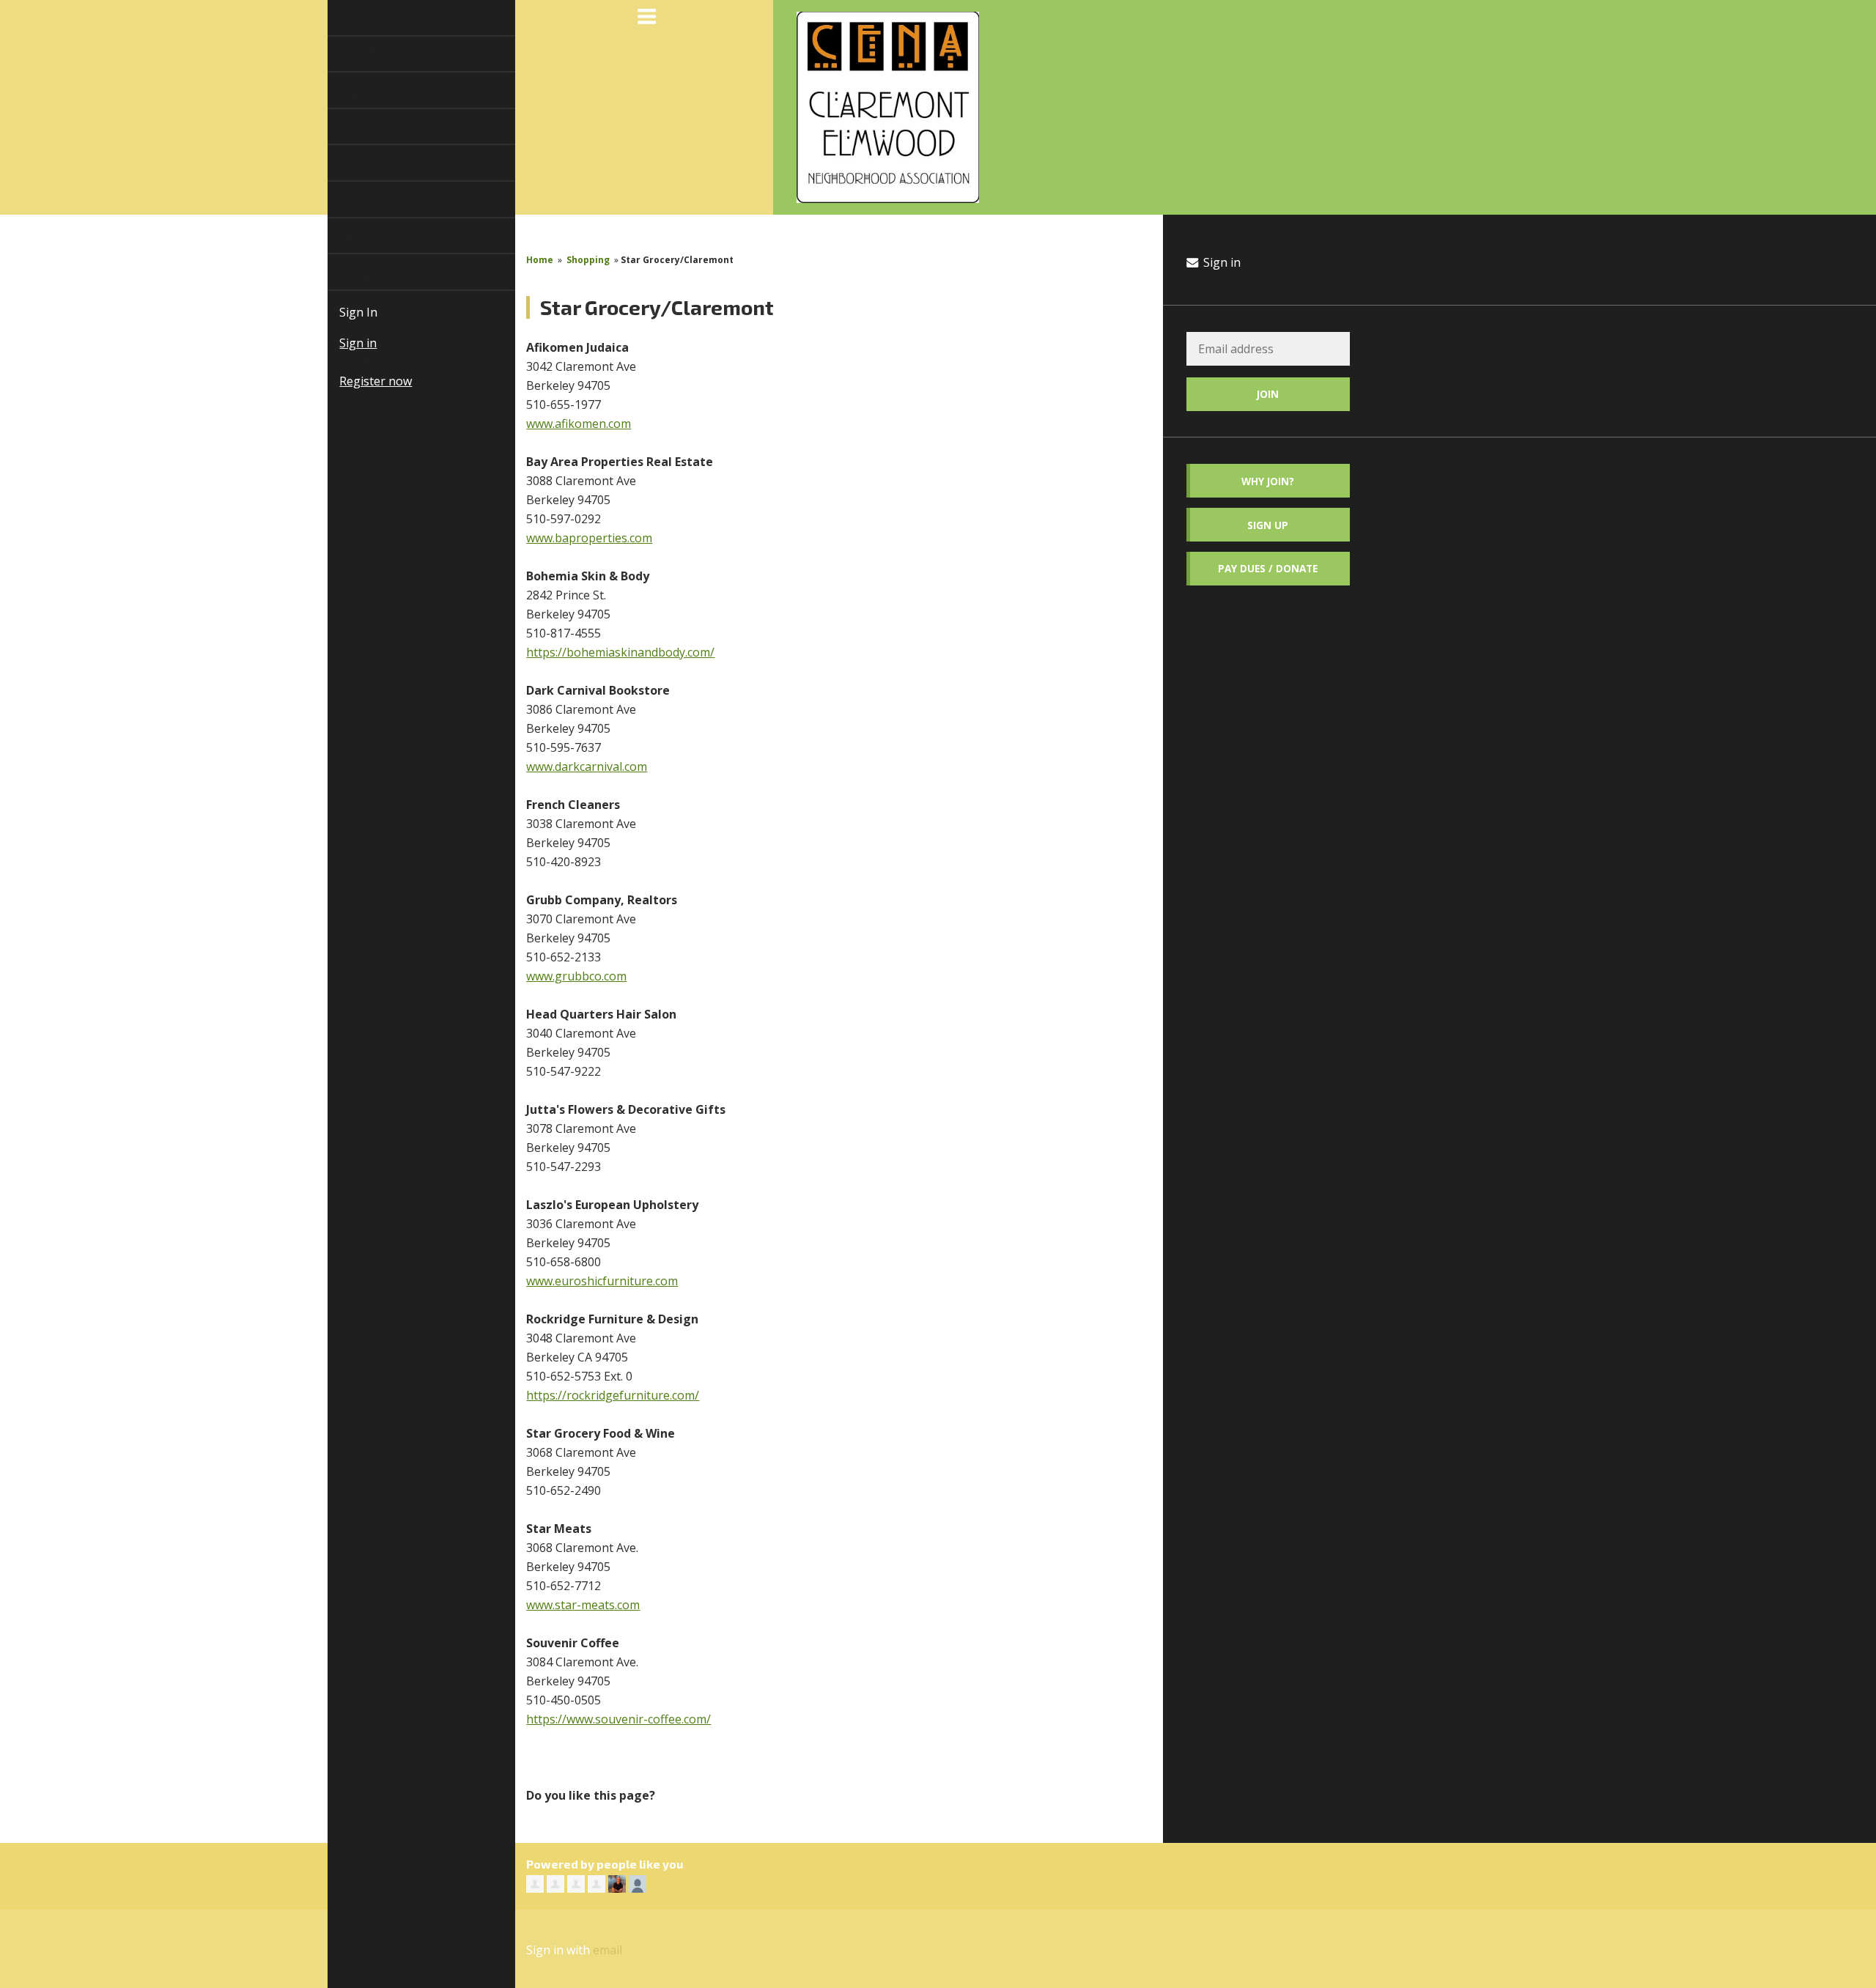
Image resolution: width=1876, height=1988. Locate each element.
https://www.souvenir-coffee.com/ (618, 1719)
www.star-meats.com (583, 1605)
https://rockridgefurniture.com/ (613, 1395)
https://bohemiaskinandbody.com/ (620, 652)
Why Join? (351, 163)
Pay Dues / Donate (1268, 568)
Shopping (351, 90)
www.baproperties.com (589, 538)
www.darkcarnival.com (587, 766)
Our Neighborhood (376, 127)
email (608, 1950)
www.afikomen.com (579, 424)
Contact (344, 199)
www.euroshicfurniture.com (602, 1281)
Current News (361, 272)
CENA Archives (364, 235)
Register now (359, 381)
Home (339, 18)
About (341, 53)
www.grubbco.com (576, 976)
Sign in (341, 343)
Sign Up (1268, 525)
